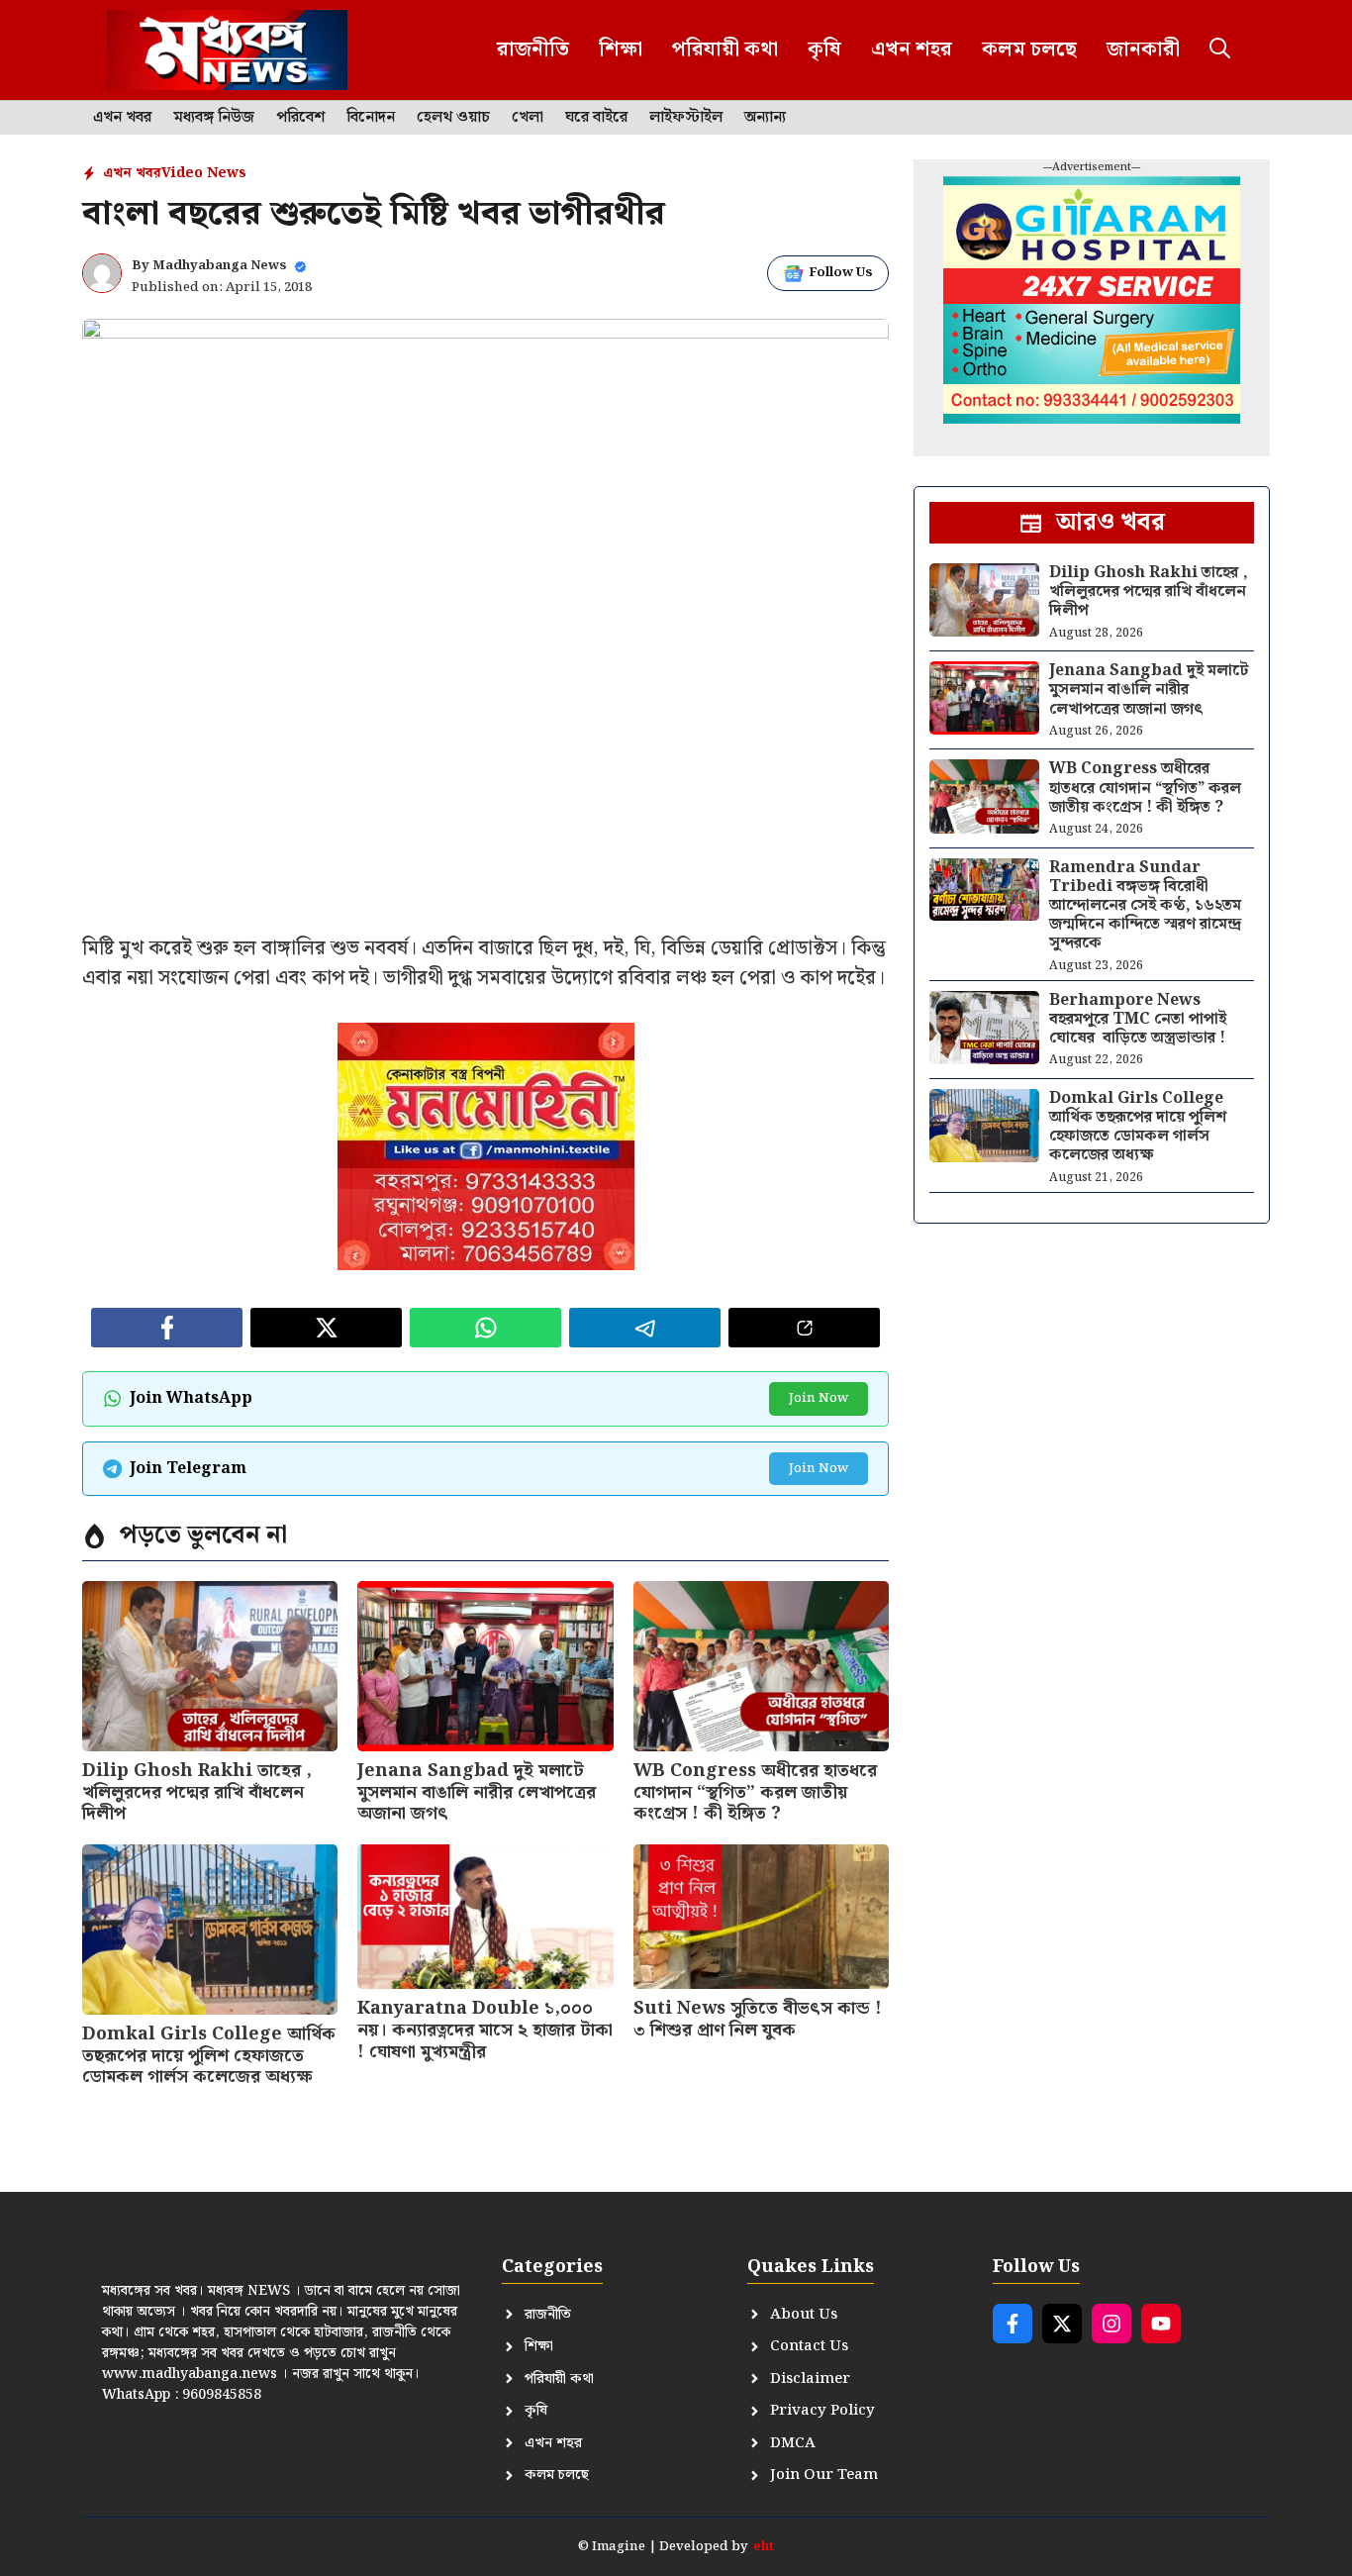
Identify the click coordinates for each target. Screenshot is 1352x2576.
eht (764, 2547)
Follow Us (841, 273)
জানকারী (1143, 50)
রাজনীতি (533, 50)
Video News (204, 173)
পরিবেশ (300, 118)
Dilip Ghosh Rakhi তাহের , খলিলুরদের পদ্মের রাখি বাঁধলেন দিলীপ (197, 1792)
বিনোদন (371, 118)
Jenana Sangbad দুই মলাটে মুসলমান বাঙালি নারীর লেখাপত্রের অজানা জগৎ (477, 1792)
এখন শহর (912, 50)
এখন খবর (122, 118)
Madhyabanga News (220, 266)
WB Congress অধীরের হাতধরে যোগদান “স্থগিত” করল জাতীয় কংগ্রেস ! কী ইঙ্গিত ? (755, 1792)
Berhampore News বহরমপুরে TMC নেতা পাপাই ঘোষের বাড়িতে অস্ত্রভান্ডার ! (1138, 1019)
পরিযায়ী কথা (725, 50)
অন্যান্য (765, 118)
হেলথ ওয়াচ (453, 118)
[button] (1220, 50)
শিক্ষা (621, 50)
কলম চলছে (1029, 50)
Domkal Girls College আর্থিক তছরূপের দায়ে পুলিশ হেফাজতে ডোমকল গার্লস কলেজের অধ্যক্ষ (209, 2055)
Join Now (819, 1398)
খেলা (528, 118)
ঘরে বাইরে (596, 118)
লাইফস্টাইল (686, 118)
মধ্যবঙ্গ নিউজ (214, 118)
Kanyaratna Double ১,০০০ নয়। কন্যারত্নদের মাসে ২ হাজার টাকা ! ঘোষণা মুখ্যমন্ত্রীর (485, 2030)
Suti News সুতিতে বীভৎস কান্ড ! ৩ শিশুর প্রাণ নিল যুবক (758, 2019)
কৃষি (824, 50)
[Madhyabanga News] (227, 50)
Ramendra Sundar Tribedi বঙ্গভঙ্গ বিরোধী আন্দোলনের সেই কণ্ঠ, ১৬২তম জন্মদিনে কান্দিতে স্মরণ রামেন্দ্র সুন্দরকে (1145, 906)
